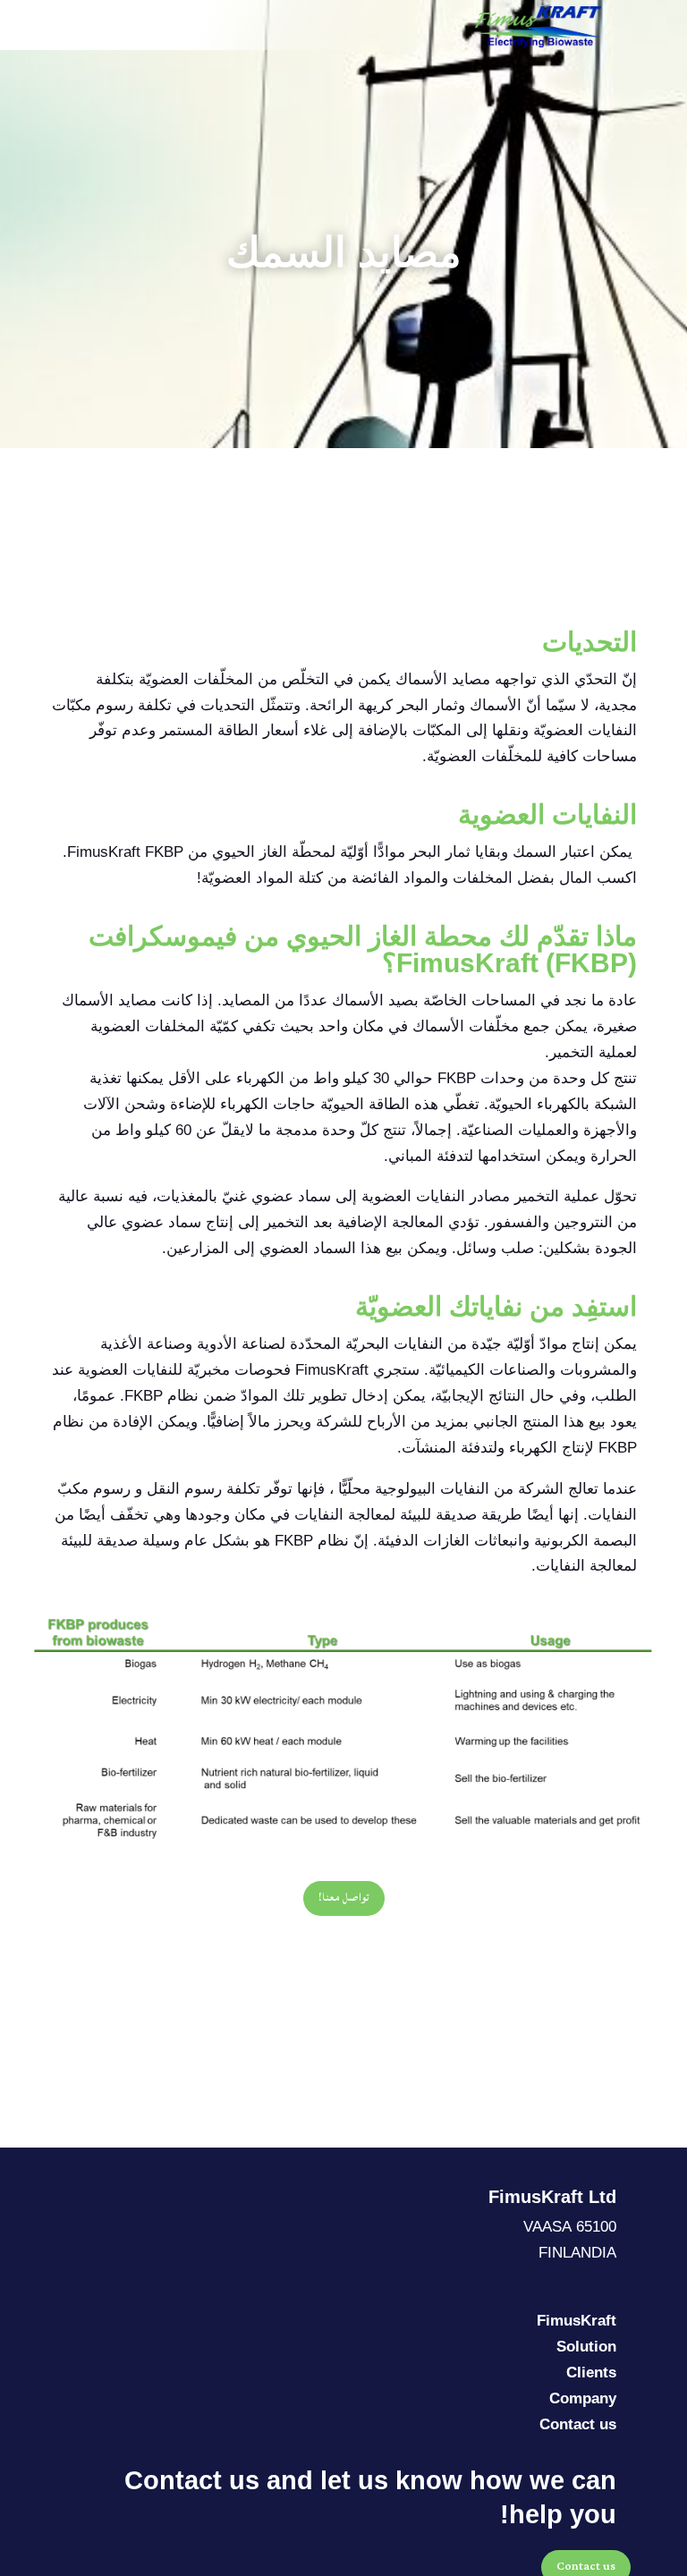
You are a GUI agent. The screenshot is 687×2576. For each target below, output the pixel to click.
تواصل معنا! (344, 1898)
